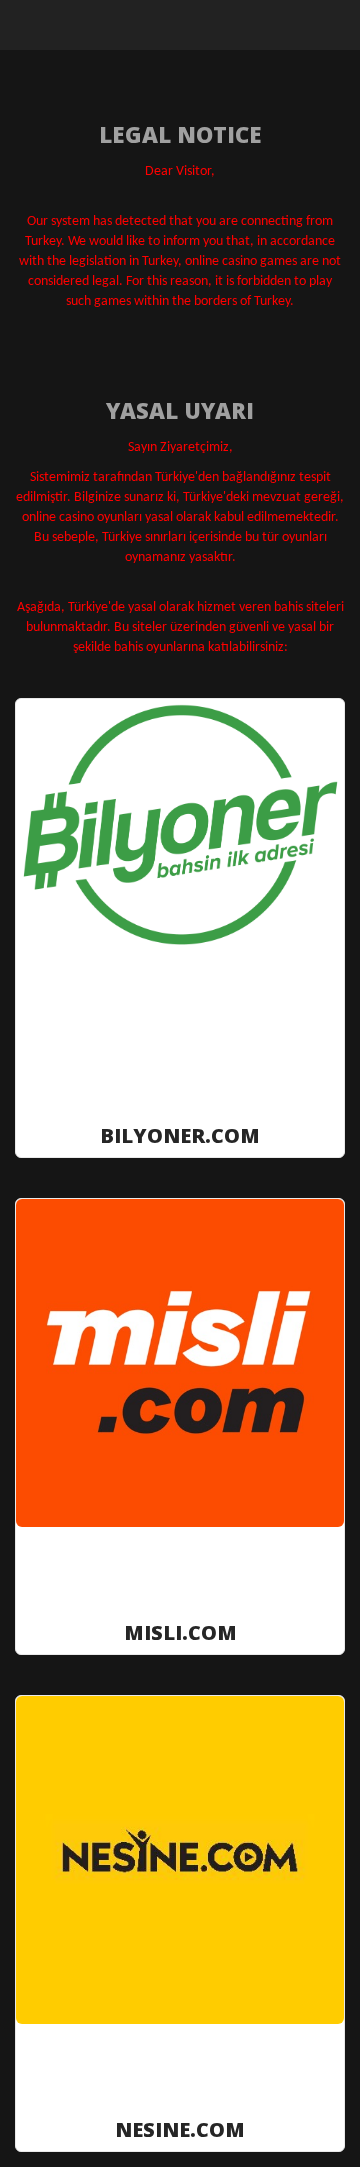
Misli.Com (180, 1631)
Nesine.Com (180, 2128)
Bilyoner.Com (180, 1134)
